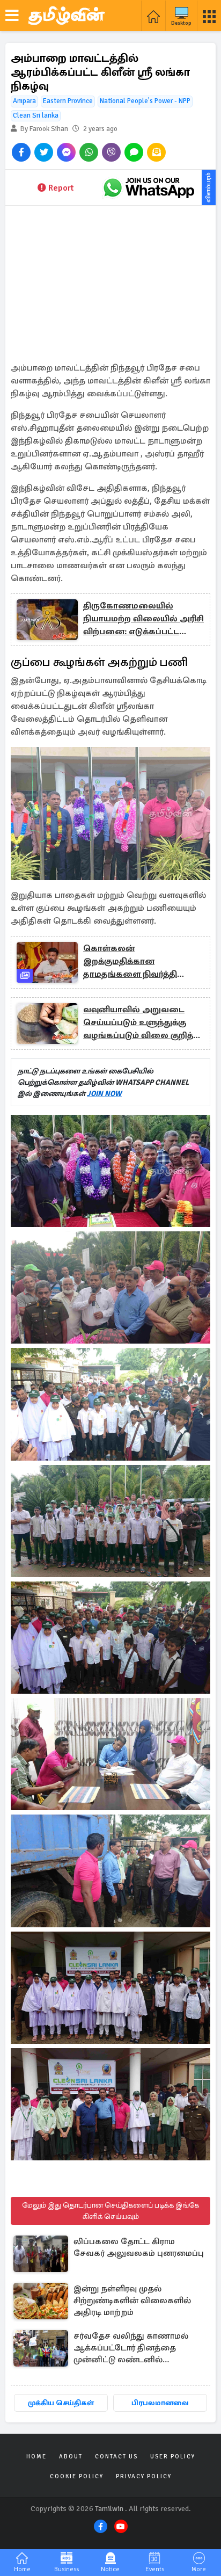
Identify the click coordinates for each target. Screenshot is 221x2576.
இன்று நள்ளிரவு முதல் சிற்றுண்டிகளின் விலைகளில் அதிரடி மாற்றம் (132, 2301)
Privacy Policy (144, 2476)
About (71, 2457)
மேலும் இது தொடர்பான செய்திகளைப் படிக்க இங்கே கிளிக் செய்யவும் (110, 2211)
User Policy (173, 2457)
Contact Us (116, 2457)
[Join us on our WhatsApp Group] (149, 187)
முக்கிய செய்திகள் (61, 2403)
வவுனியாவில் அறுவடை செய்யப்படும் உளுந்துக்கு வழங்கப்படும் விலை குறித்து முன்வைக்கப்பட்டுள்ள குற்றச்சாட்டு (142, 1023)
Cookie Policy (77, 2476)
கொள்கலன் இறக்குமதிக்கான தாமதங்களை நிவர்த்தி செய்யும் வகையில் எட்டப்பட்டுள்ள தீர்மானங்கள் (141, 962)
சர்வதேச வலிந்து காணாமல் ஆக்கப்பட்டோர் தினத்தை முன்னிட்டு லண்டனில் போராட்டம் (131, 2349)
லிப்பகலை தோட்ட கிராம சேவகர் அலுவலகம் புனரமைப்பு (139, 2247)
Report (61, 188)
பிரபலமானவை (160, 2403)
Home (36, 2457)
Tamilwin (109, 2509)
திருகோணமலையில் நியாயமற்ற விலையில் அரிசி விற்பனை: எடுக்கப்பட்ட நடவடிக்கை (143, 619)
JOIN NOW (104, 1094)
